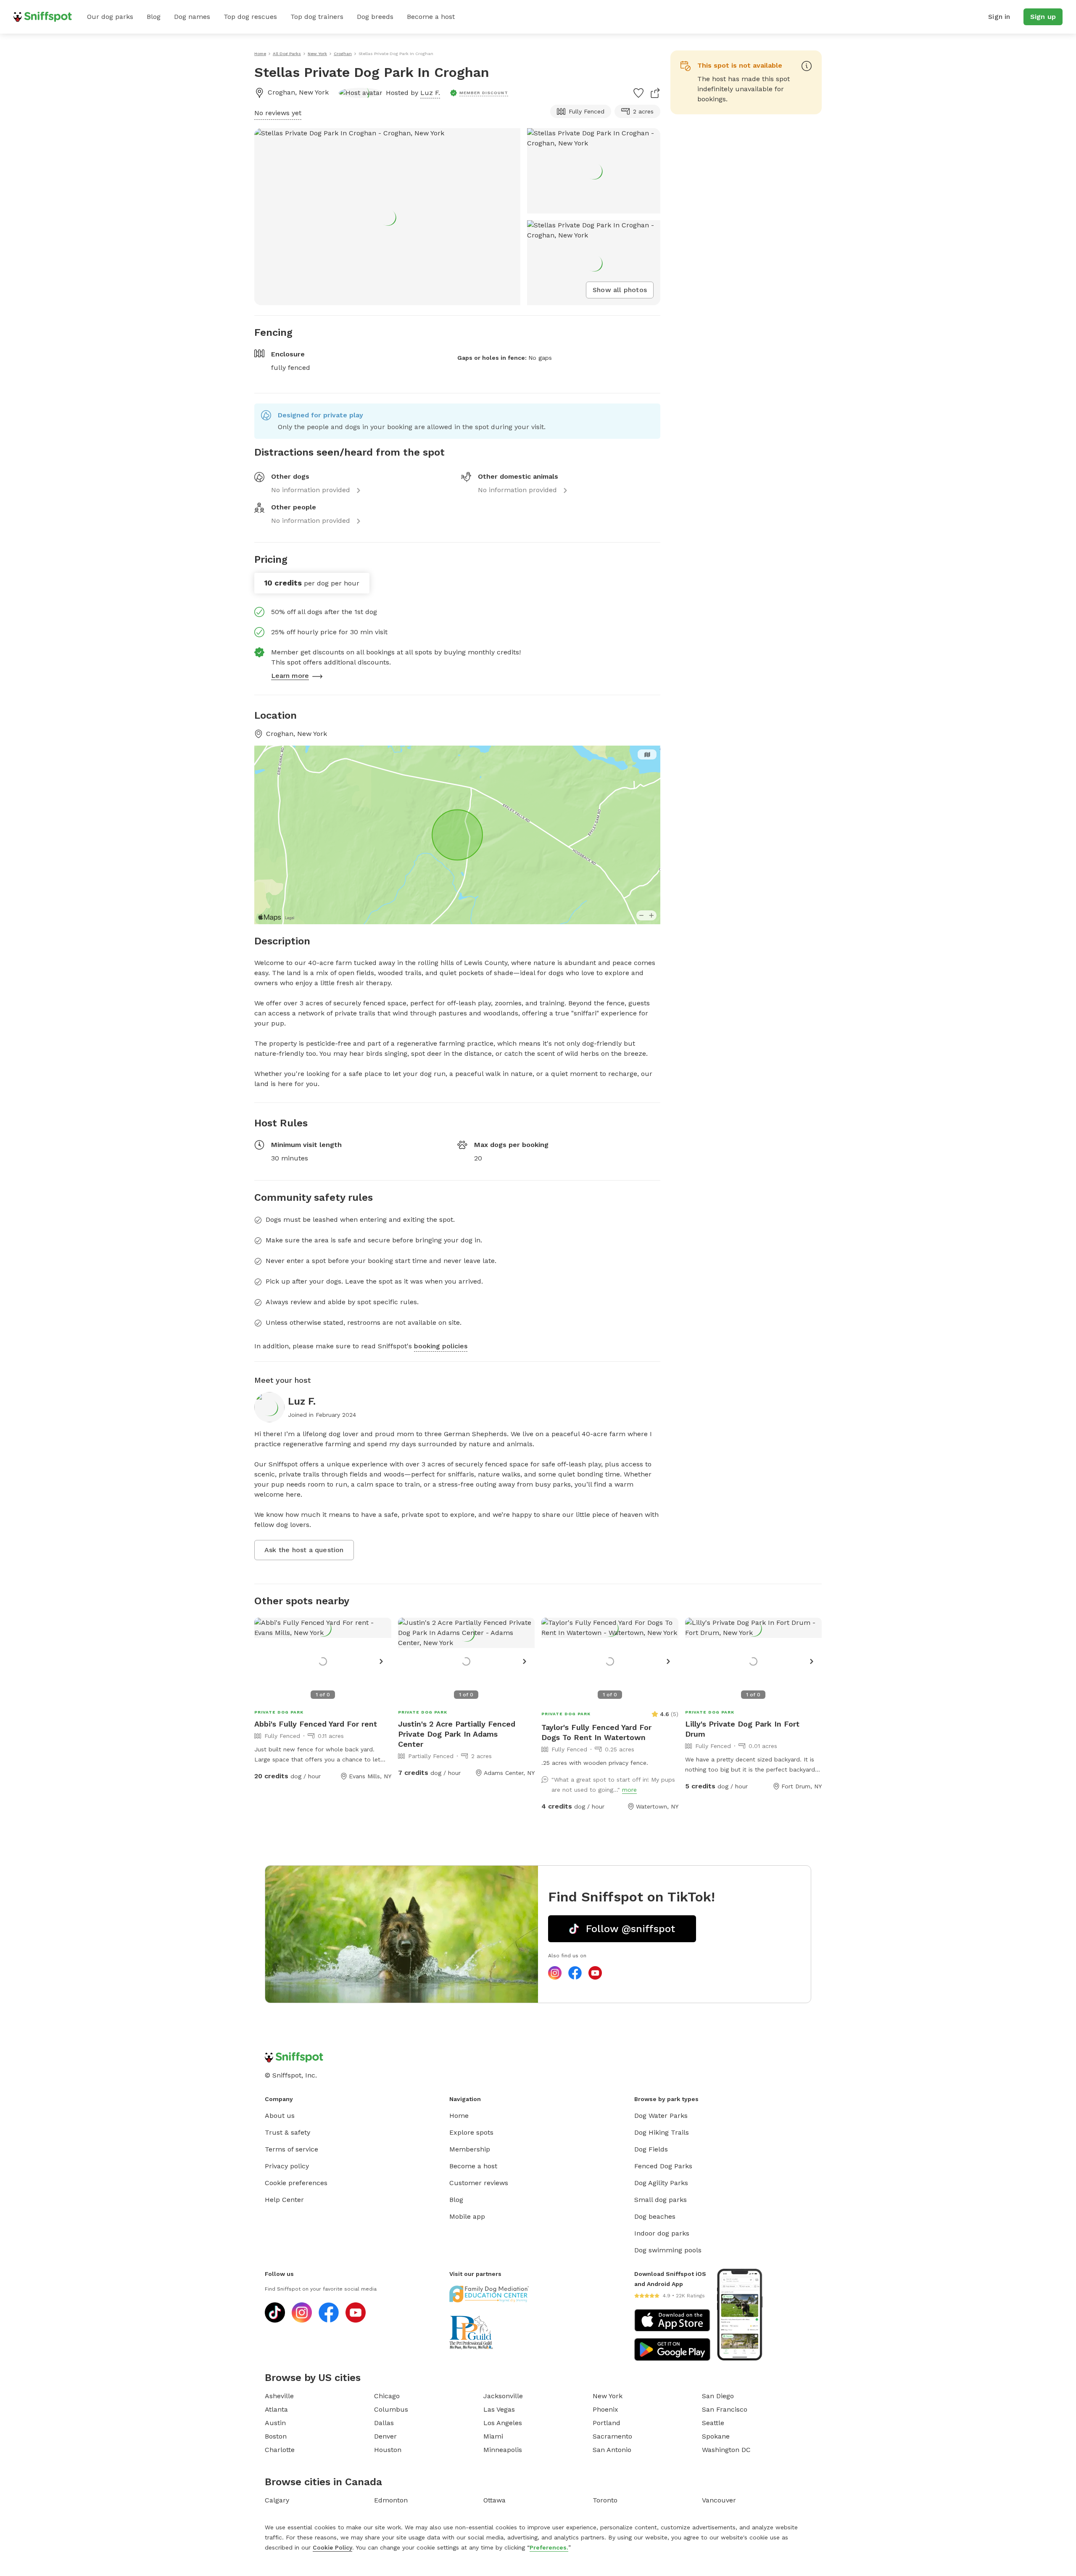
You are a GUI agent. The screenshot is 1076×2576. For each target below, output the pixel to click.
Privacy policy (287, 2166)
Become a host (431, 17)
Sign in (999, 17)
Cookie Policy (332, 2547)
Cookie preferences (296, 2183)
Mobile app (467, 2216)
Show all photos (620, 290)
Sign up (1043, 17)
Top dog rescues (250, 17)
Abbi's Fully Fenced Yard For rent (316, 1724)
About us (280, 2116)
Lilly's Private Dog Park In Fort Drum (742, 1729)
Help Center (284, 2200)
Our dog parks (110, 17)
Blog (154, 17)
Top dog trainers (317, 17)
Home (459, 2116)
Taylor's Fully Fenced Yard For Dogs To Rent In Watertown (596, 1732)
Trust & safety (287, 2132)
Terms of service (291, 2149)
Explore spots (471, 2132)
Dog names (192, 17)
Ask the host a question (304, 1550)
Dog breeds (375, 17)
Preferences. (549, 2547)
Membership (470, 2149)
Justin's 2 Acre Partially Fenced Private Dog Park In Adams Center (457, 1734)
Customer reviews (479, 2183)
